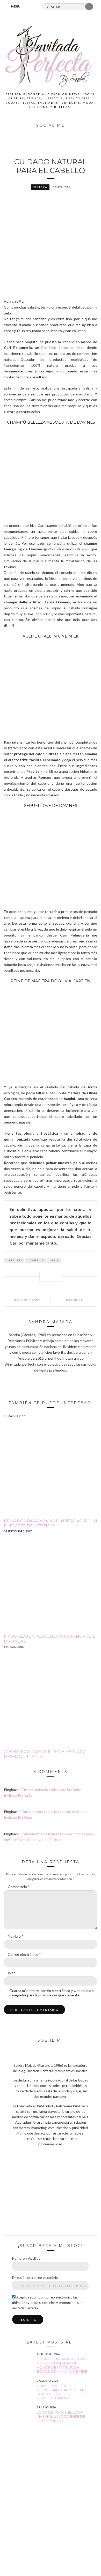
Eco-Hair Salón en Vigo (63, 347)
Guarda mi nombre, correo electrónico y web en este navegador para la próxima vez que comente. (52, 1993)
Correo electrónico (24, 1954)
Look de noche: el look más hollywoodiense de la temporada (61, 2416)
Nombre (16, 1936)
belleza (16, 1260)
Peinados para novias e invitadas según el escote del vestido (51, 1523)
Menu (15, 6)
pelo (55, 1260)
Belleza (40, 187)
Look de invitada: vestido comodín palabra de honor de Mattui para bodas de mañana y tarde (62, 2365)
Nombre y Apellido (26, 2258)
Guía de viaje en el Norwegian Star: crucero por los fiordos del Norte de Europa (62, 2392)
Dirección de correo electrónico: (36, 2278)
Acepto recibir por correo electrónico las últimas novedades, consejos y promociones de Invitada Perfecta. (48, 2303)
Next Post (74, 1300)
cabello (37, 1260)
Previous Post (27, 1300)
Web (12, 1973)
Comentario (19, 1887)
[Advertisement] (51, 2491)
